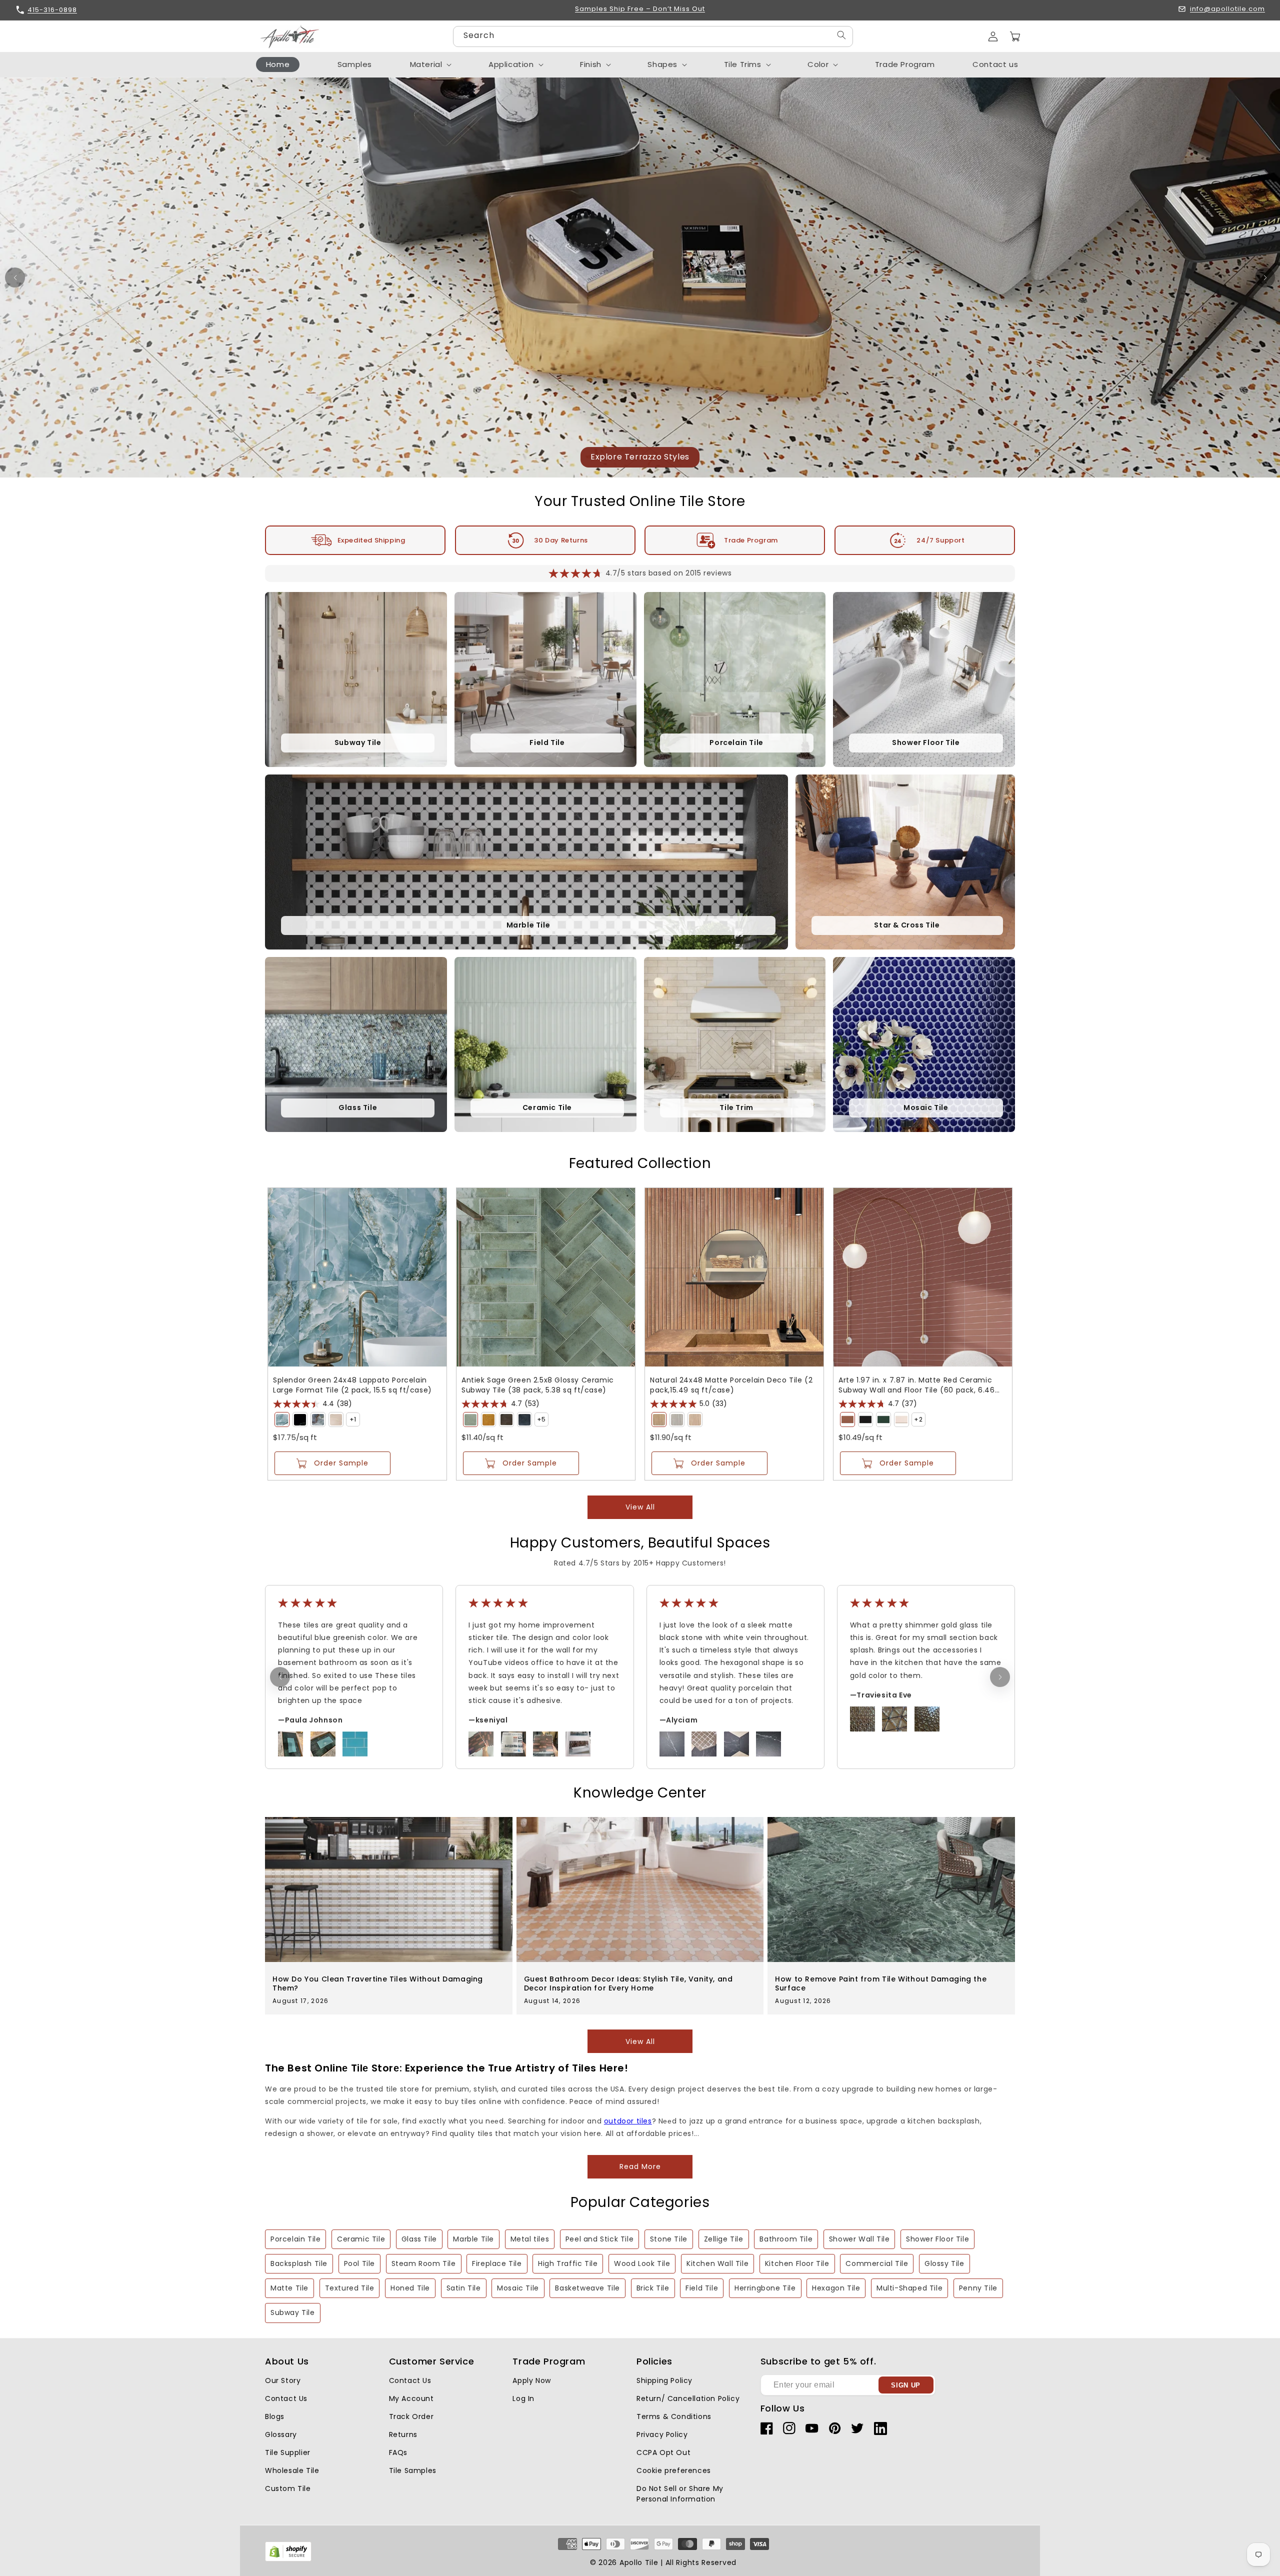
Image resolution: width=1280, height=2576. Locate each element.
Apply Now (531, 2380)
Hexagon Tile (836, 2288)
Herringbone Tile (765, 2288)
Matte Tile (289, 2288)
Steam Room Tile (424, 2263)
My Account (411, 2398)
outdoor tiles (628, 2121)
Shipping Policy (664, 2380)
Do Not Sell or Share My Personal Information (680, 2494)
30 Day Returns (561, 540)
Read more (640, 2166)
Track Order (411, 2416)
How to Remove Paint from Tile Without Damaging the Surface (881, 1983)
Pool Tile (359, 2263)
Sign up (906, 2385)
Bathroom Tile (786, 2239)
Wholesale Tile (292, 2470)
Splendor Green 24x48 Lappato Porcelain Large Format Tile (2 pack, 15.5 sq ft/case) (352, 1385)
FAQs (398, 2452)
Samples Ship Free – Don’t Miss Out (640, 9)
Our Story (283, 2380)
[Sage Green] (470, 1419)
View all (640, 1507)
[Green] (282, 1419)
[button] (1015, 36)
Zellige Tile (724, 2239)
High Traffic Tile (568, 2263)
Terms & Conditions (674, 2416)
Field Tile (702, 2288)
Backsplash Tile (299, 2263)
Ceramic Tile (361, 2239)
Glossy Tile (944, 2263)
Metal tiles (530, 2239)
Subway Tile (293, 2312)
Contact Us (286, 2398)
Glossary (281, 2434)
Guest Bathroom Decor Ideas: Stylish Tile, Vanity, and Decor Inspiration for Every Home (628, 1983)
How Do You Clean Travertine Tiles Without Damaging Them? (378, 1983)
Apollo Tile (639, 2562)
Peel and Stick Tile (599, 2239)
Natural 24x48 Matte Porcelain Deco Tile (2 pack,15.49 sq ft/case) (731, 1385)
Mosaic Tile (518, 2288)
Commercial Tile (877, 2263)
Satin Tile (464, 2288)
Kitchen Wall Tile (717, 2263)
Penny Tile (978, 2288)
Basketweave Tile (587, 2288)
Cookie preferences (674, 2470)
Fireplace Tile (497, 2263)
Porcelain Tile (295, 2239)
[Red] (847, 1419)
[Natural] (659, 1419)
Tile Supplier (288, 2452)
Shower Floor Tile (937, 2239)
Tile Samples (413, 2470)
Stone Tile (669, 2239)
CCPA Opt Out (663, 2452)
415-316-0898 (52, 10)
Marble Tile (473, 2239)
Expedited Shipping (371, 540)
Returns (403, 2434)
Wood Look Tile (642, 2263)
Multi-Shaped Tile (909, 2288)
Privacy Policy (662, 2434)
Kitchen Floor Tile (797, 2263)
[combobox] (653, 36)
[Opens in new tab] (288, 2559)
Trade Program (751, 540)
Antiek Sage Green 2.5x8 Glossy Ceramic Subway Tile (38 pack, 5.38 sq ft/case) (538, 1385)
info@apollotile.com (1227, 9)
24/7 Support (940, 540)
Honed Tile (410, 2288)
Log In (523, 2398)
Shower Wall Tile (859, 2239)
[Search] (841, 35)
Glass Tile (419, 2239)
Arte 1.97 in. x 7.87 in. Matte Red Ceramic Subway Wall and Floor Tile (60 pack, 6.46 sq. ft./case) (917, 1385)
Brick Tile (653, 2288)
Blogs (275, 2416)
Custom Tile (288, 2488)
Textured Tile (350, 2288)
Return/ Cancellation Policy (688, 2398)
